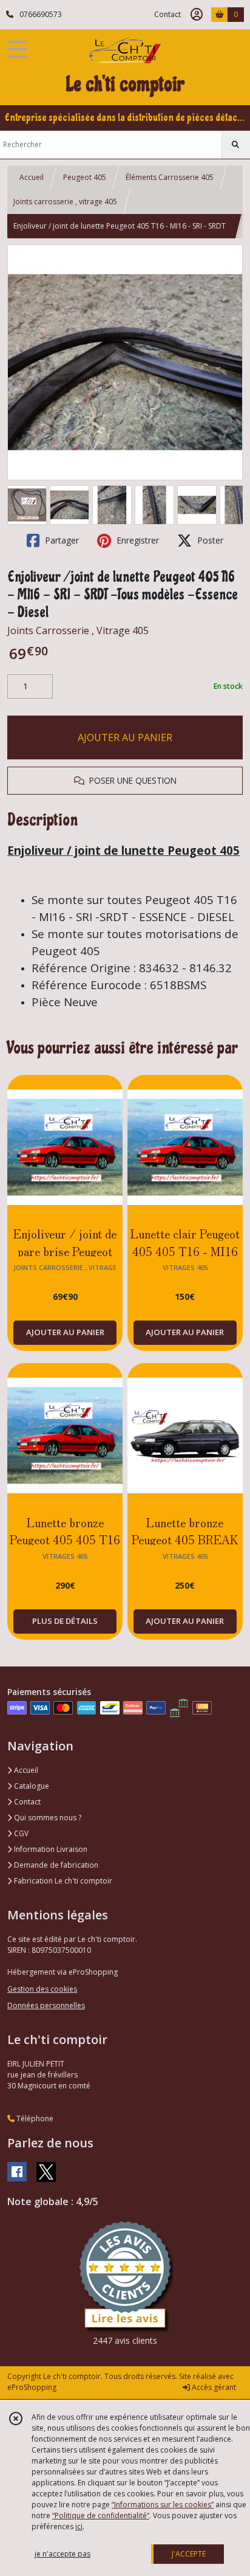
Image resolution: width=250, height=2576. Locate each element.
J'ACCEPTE (189, 2554)
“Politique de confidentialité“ (101, 2516)
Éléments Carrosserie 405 (170, 177)
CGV (20, 1833)
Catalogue (31, 1786)
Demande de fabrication (55, 1865)
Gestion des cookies (42, 1989)
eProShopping (32, 2387)
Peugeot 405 (85, 177)
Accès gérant (213, 2387)
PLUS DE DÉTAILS (65, 1621)
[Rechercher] (235, 145)
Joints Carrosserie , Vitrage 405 (78, 630)
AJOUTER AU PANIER (125, 737)
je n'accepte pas (62, 2554)
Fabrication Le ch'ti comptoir (62, 1881)
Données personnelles (46, 2005)
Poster (209, 540)
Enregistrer (137, 540)
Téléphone (34, 2118)
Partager (61, 540)
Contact (167, 14)
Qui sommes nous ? (47, 1818)
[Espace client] (197, 15)
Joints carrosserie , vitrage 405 (65, 202)
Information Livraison (50, 1849)
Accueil (32, 177)
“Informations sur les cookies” (163, 2505)
